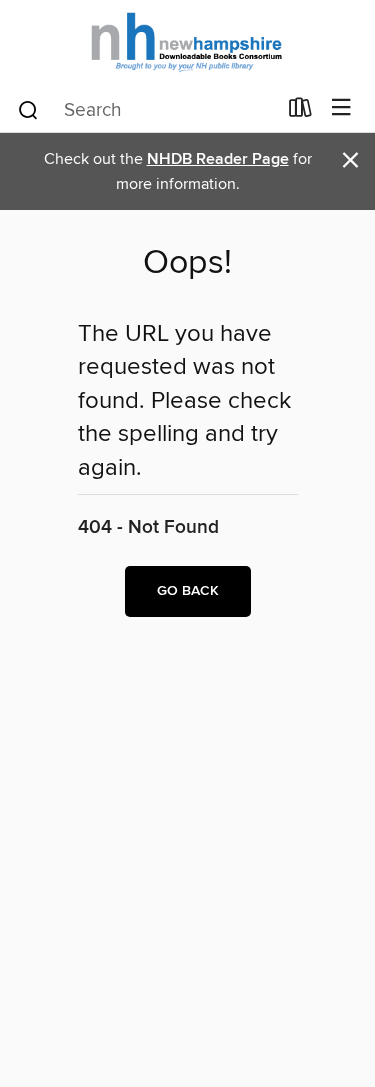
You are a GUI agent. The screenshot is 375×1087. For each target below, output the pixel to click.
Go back (188, 591)
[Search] (28, 109)
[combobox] (146, 110)
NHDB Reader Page (218, 159)
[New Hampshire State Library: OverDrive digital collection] (187, 42)
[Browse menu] (341, 108)
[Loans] (300, 112)
